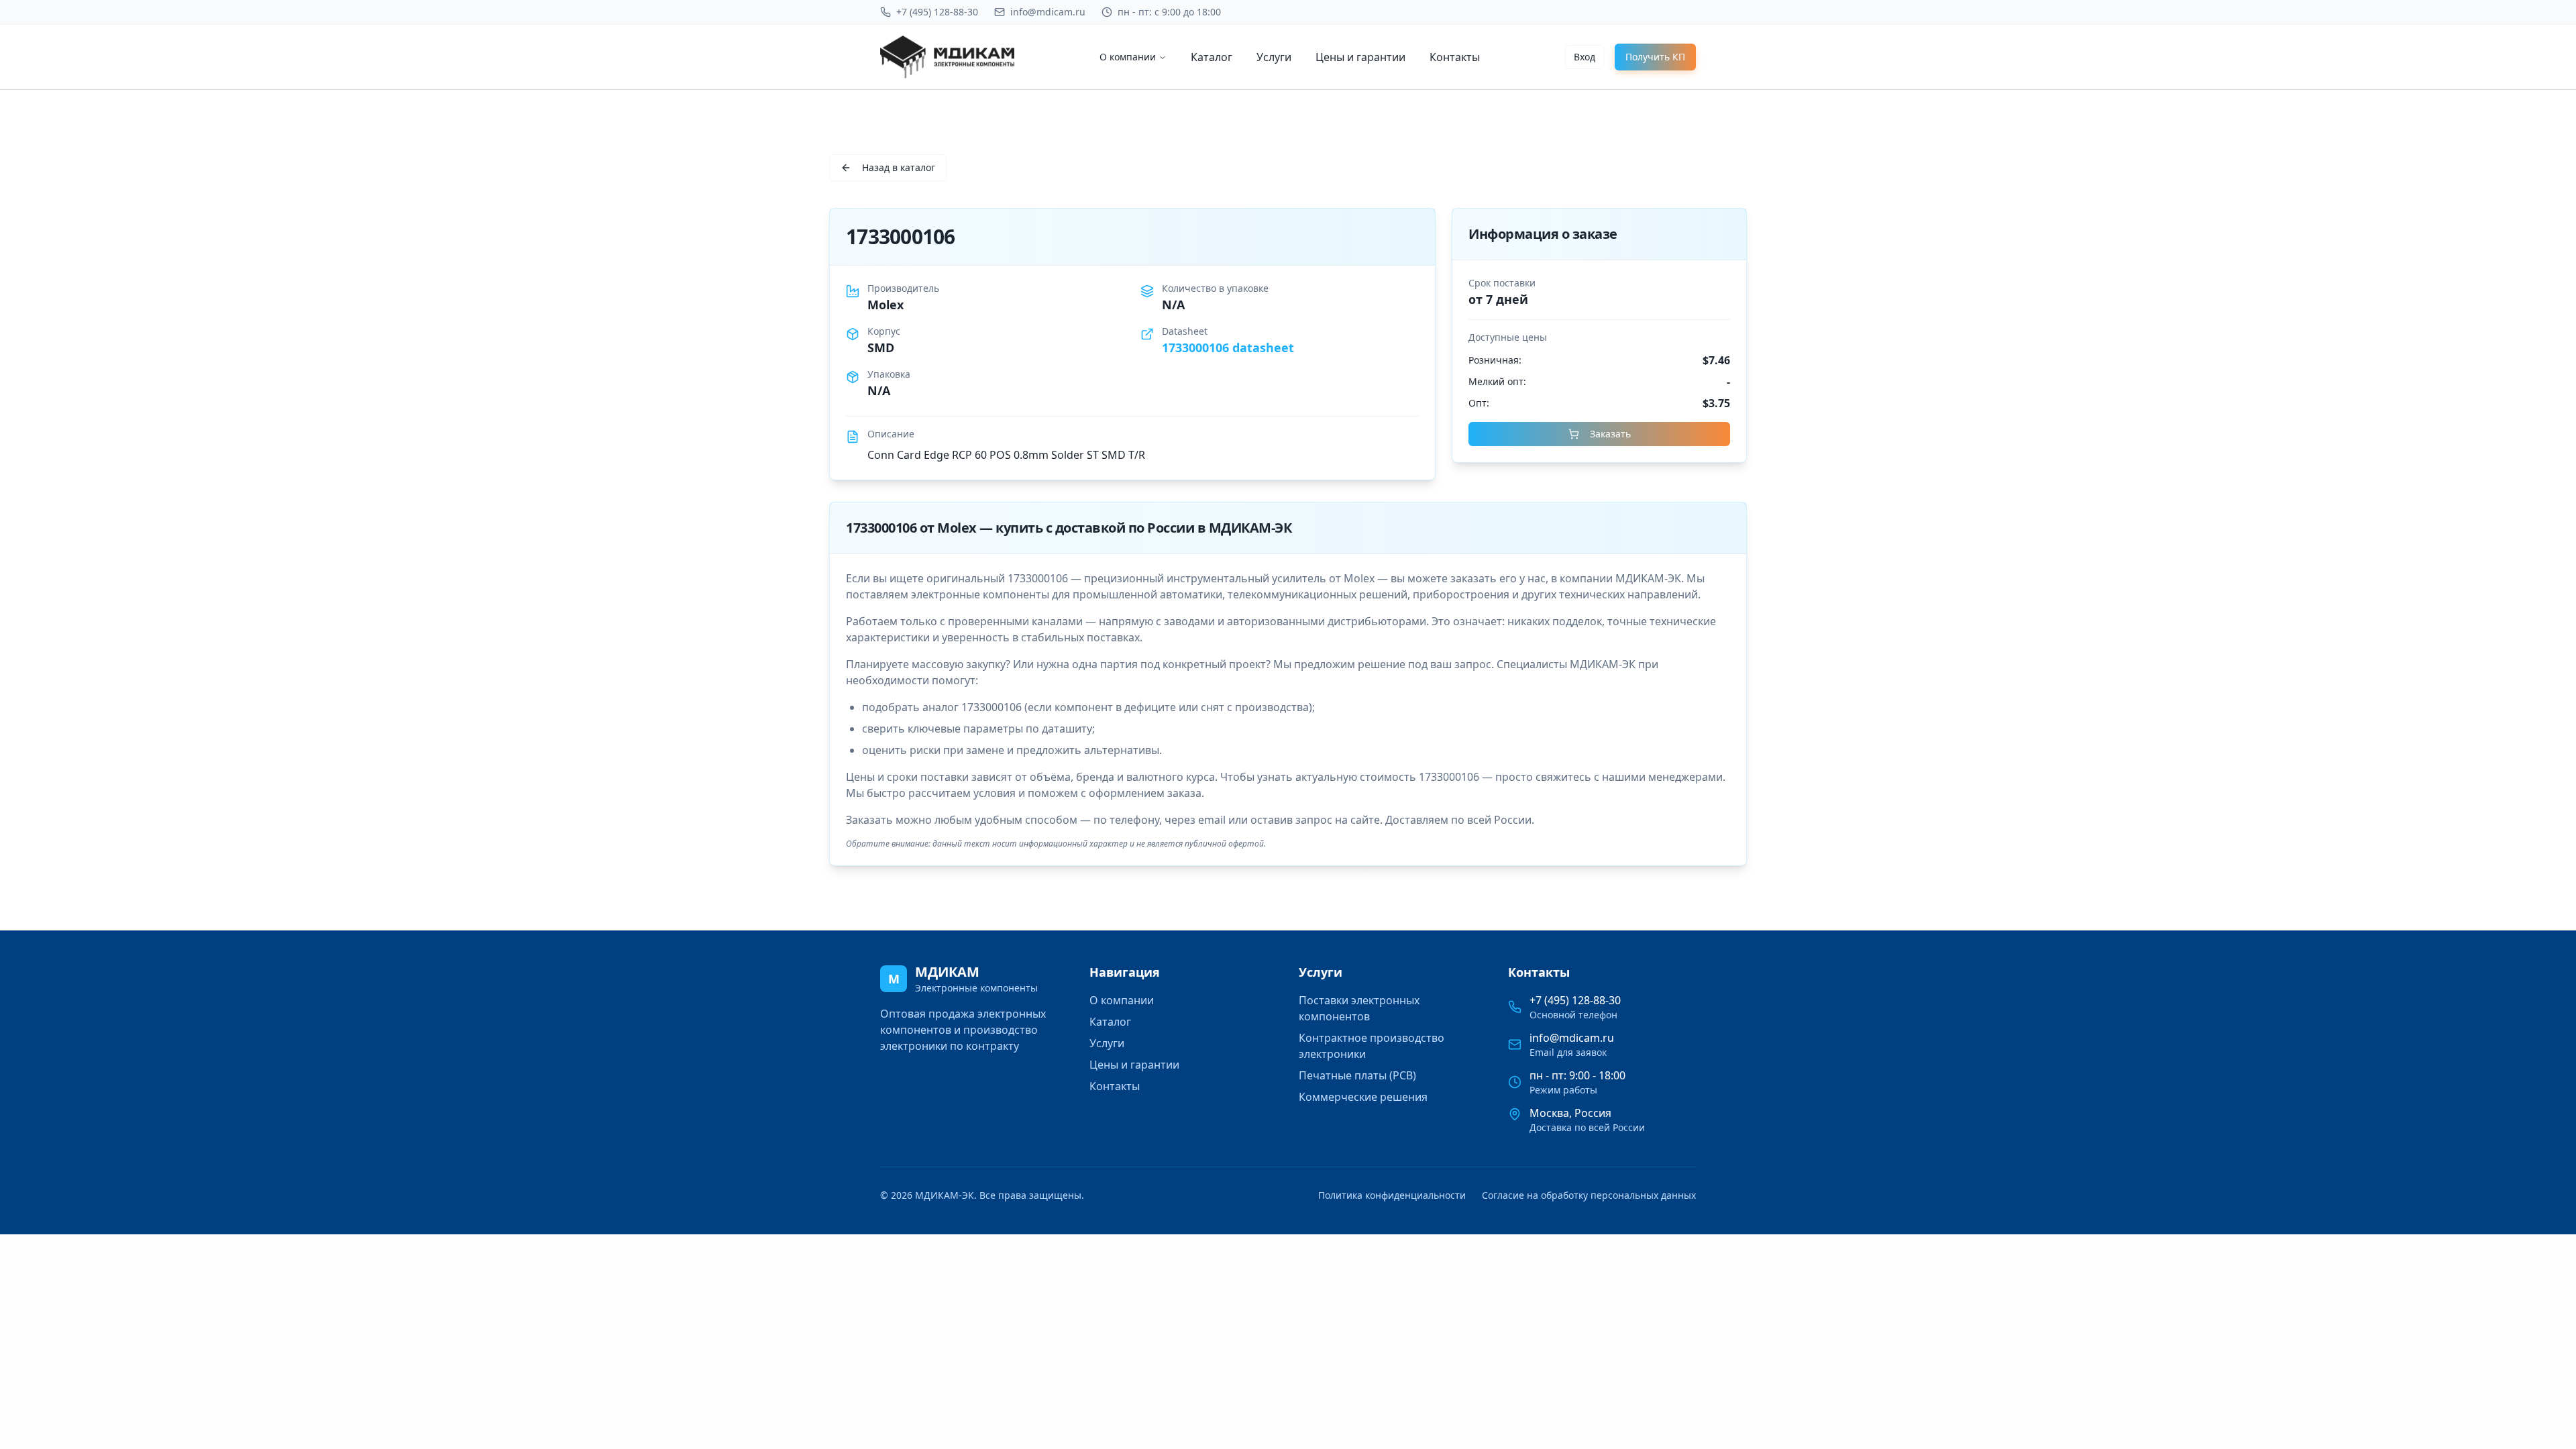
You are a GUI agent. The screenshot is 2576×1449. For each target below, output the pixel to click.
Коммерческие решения (1363, 1097)
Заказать (1610, 434)
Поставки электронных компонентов (1359, 1008)
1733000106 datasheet (1228, 347)
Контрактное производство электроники (1372, 1046)
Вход (1585, 57)
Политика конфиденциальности (1392, 1195)
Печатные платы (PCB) (1357, 1075)
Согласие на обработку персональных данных (1589, 1195)
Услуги (1274, 57)
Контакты (1455, 57)
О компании (1128, 57)
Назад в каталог (899, 167)
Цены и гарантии (1360, 57)
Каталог (1212, 57)
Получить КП (1655, 57)
